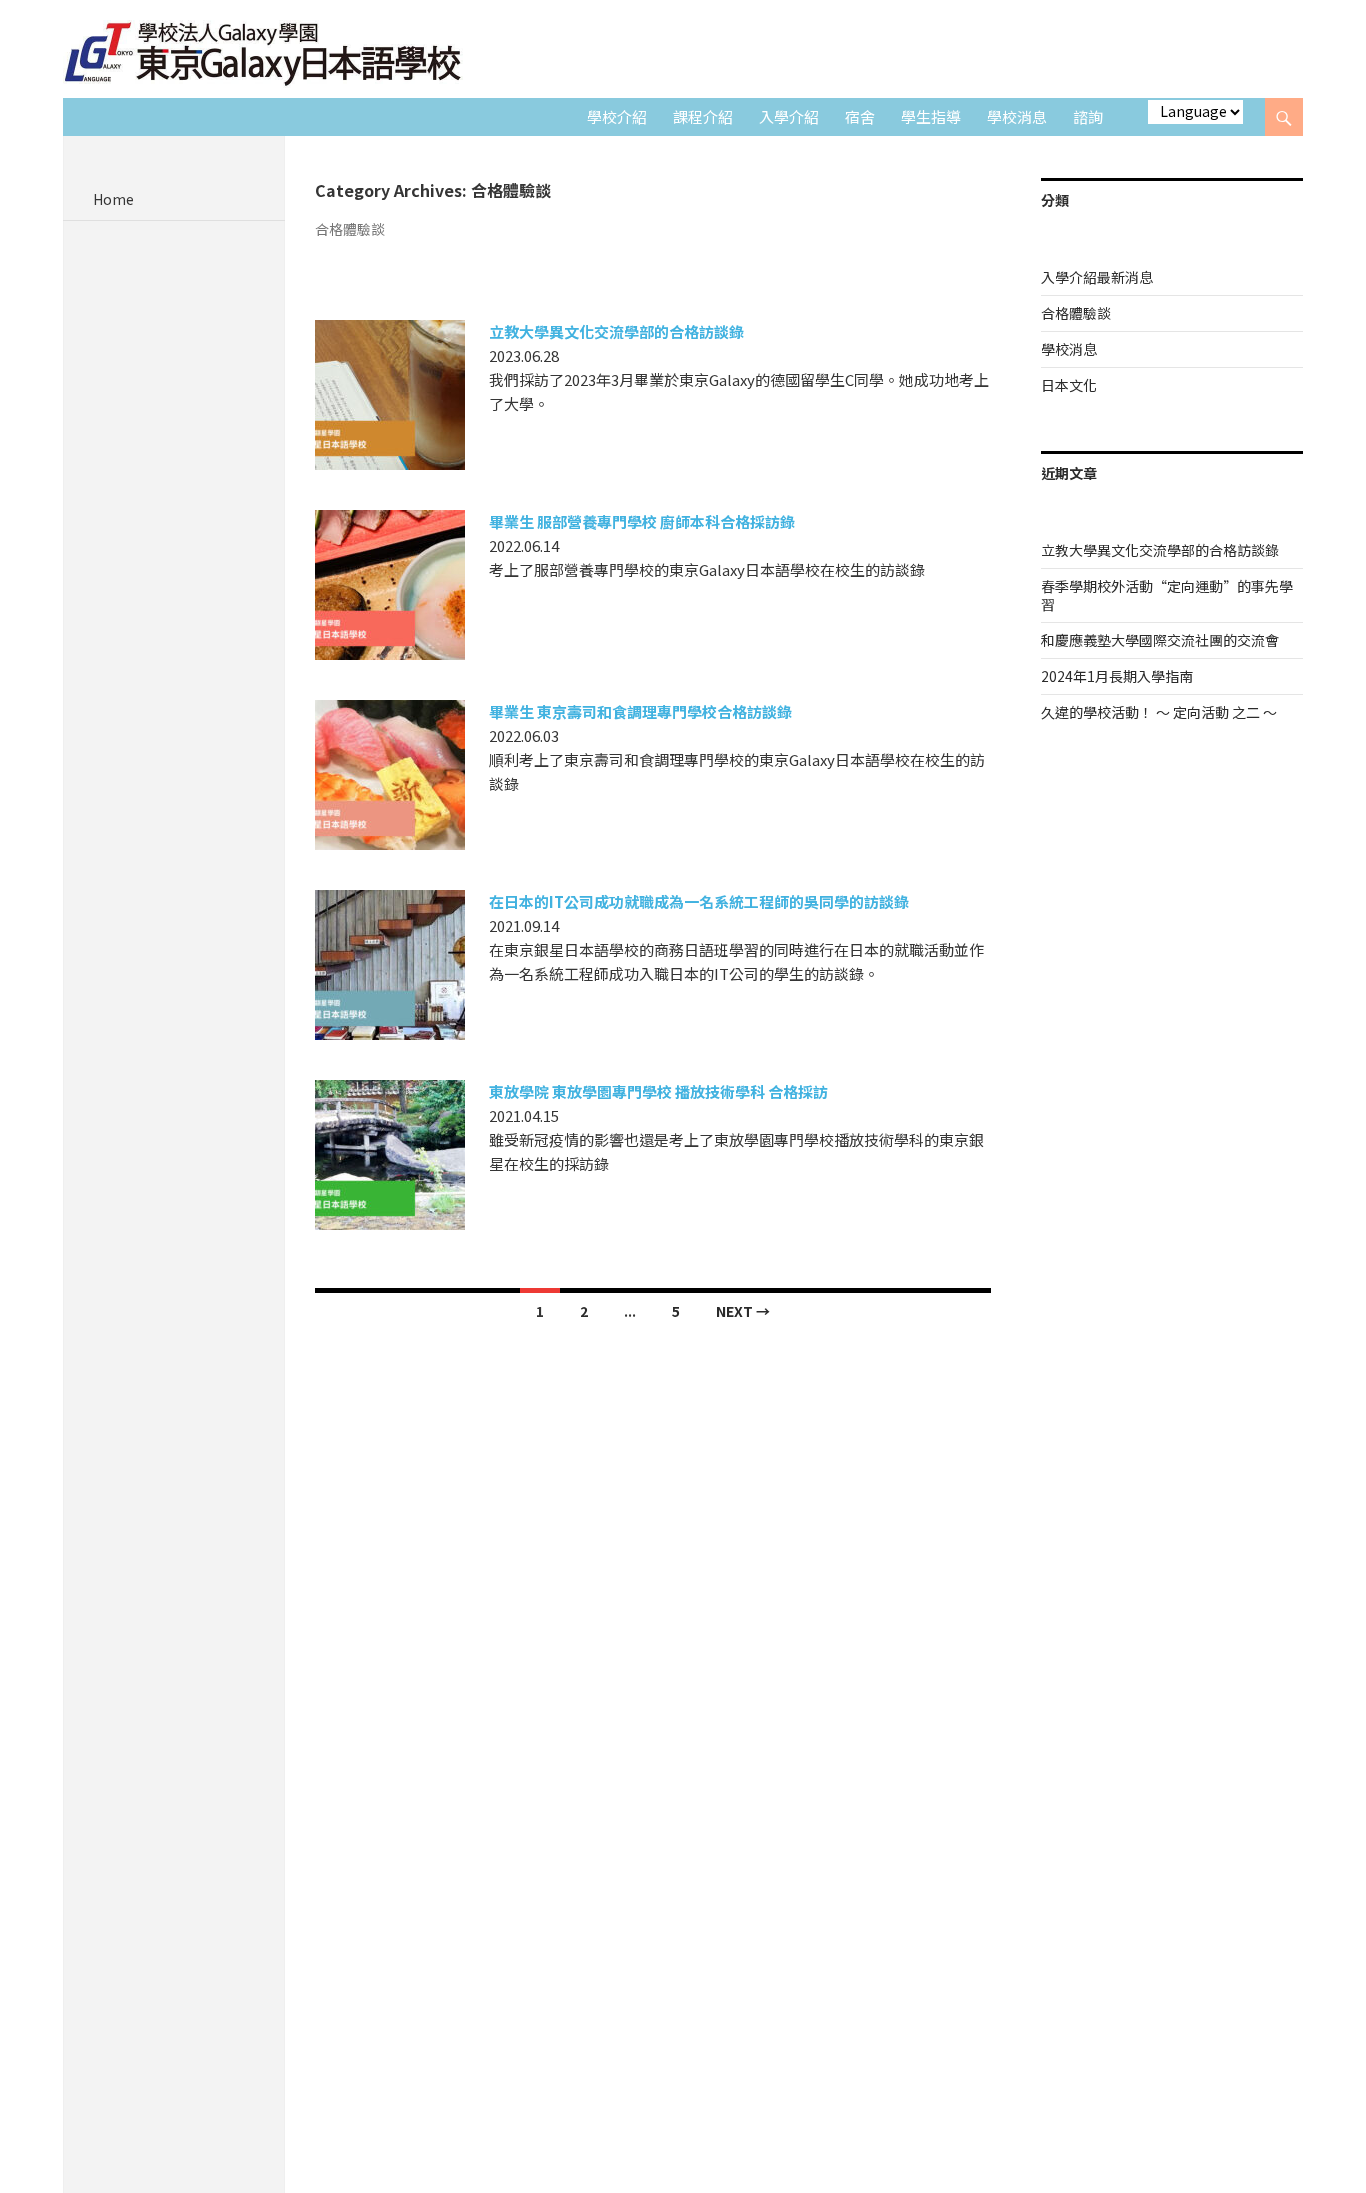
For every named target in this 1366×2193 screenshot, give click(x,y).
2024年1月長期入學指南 (1117, 676)
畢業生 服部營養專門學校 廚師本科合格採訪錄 (642, 521)
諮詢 (1088, 116)
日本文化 (1069, 385)
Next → (743, 1311)
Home (113, 199)
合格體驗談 (1076, 313)
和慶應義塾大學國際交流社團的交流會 (1160, 640)
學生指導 (931, 116)
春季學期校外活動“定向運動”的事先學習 (1167, 595)
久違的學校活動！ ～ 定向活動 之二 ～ (1159, 712)
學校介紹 (617, 116)
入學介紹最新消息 (1097, 277)
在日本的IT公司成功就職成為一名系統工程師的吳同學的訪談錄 (699, 901)
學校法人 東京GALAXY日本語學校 (263, 51)
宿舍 (860, 116)
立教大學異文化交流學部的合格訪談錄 (616, 331)
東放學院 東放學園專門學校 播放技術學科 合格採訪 (658, 1091)
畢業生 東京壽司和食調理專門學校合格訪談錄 (640, 711)
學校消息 (1017, 116)
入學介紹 (789, 116)
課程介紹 (703, 116)
